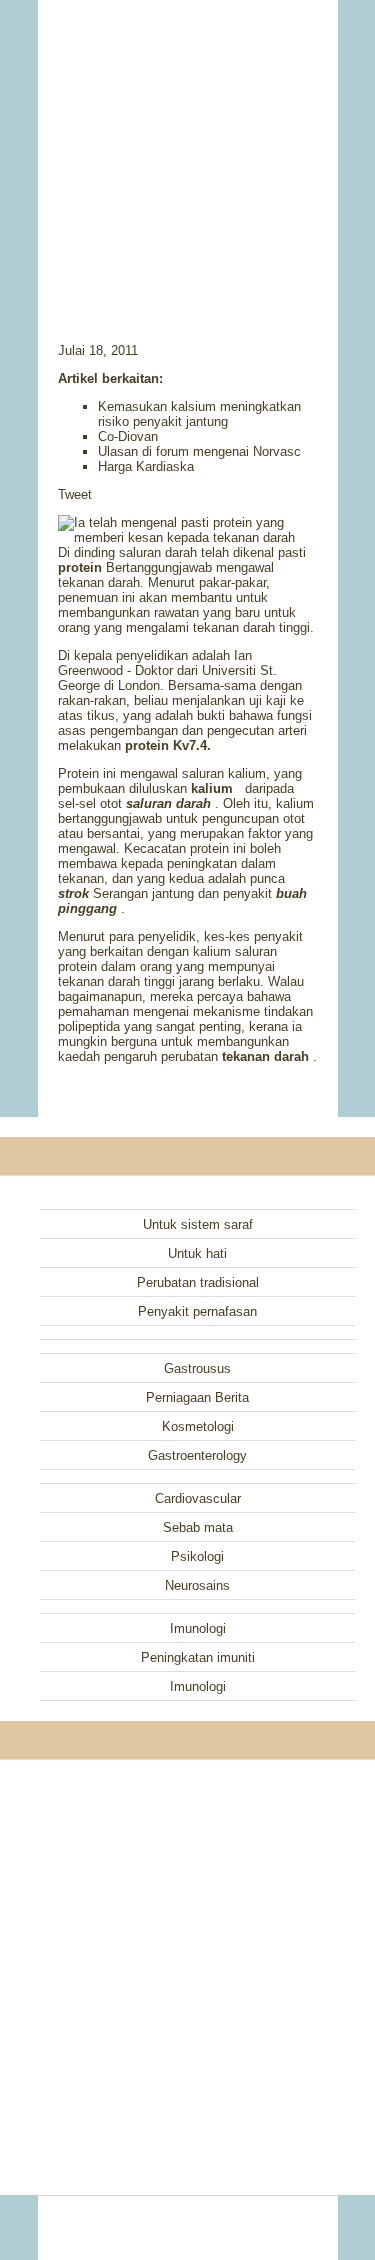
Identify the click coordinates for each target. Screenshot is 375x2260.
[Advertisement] (188, 145)
